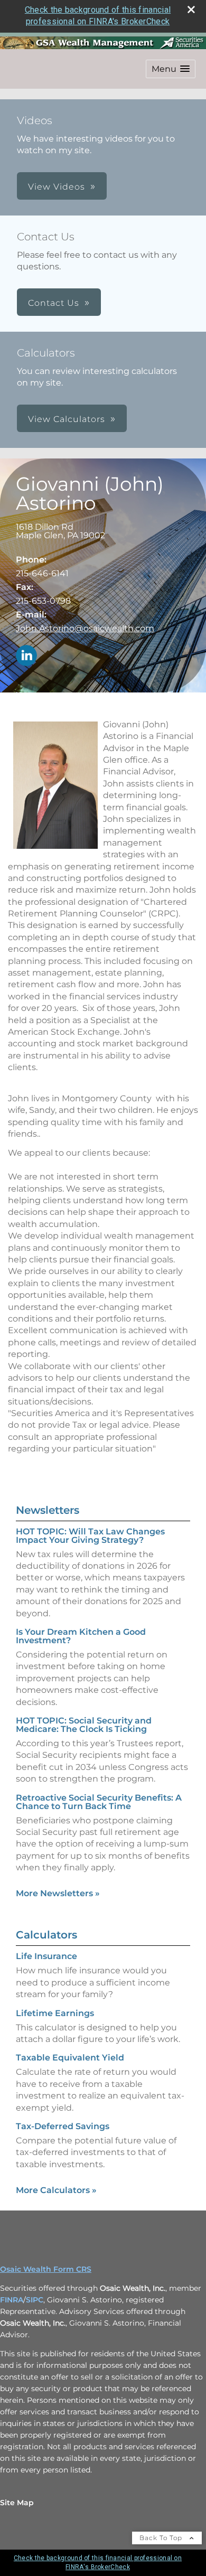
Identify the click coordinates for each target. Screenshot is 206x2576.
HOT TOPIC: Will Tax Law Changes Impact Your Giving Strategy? (90, 1536)
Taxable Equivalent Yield (70, 2058)
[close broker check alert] (191, 10)
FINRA (12, 2300)
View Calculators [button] (67, 419)
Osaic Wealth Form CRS (46, 2269)
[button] (171, 69)
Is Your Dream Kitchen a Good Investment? (81, 1636)
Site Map (17, 2503)
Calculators (46, 1935)
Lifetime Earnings (55, 2013)
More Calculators (56, 2190)
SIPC (35, 2300)
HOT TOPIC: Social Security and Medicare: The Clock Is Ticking (84, 1725)
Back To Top (162, 2538)
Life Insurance (46, 1956)
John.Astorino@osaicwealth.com (85, 628)
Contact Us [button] (54, 303)
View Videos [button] (57, 187)
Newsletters (48, 1510)
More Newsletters (58, 1893)
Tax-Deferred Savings (63, 2126)
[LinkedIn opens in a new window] (26, 656)
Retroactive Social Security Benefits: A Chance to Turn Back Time (99, 1802)
